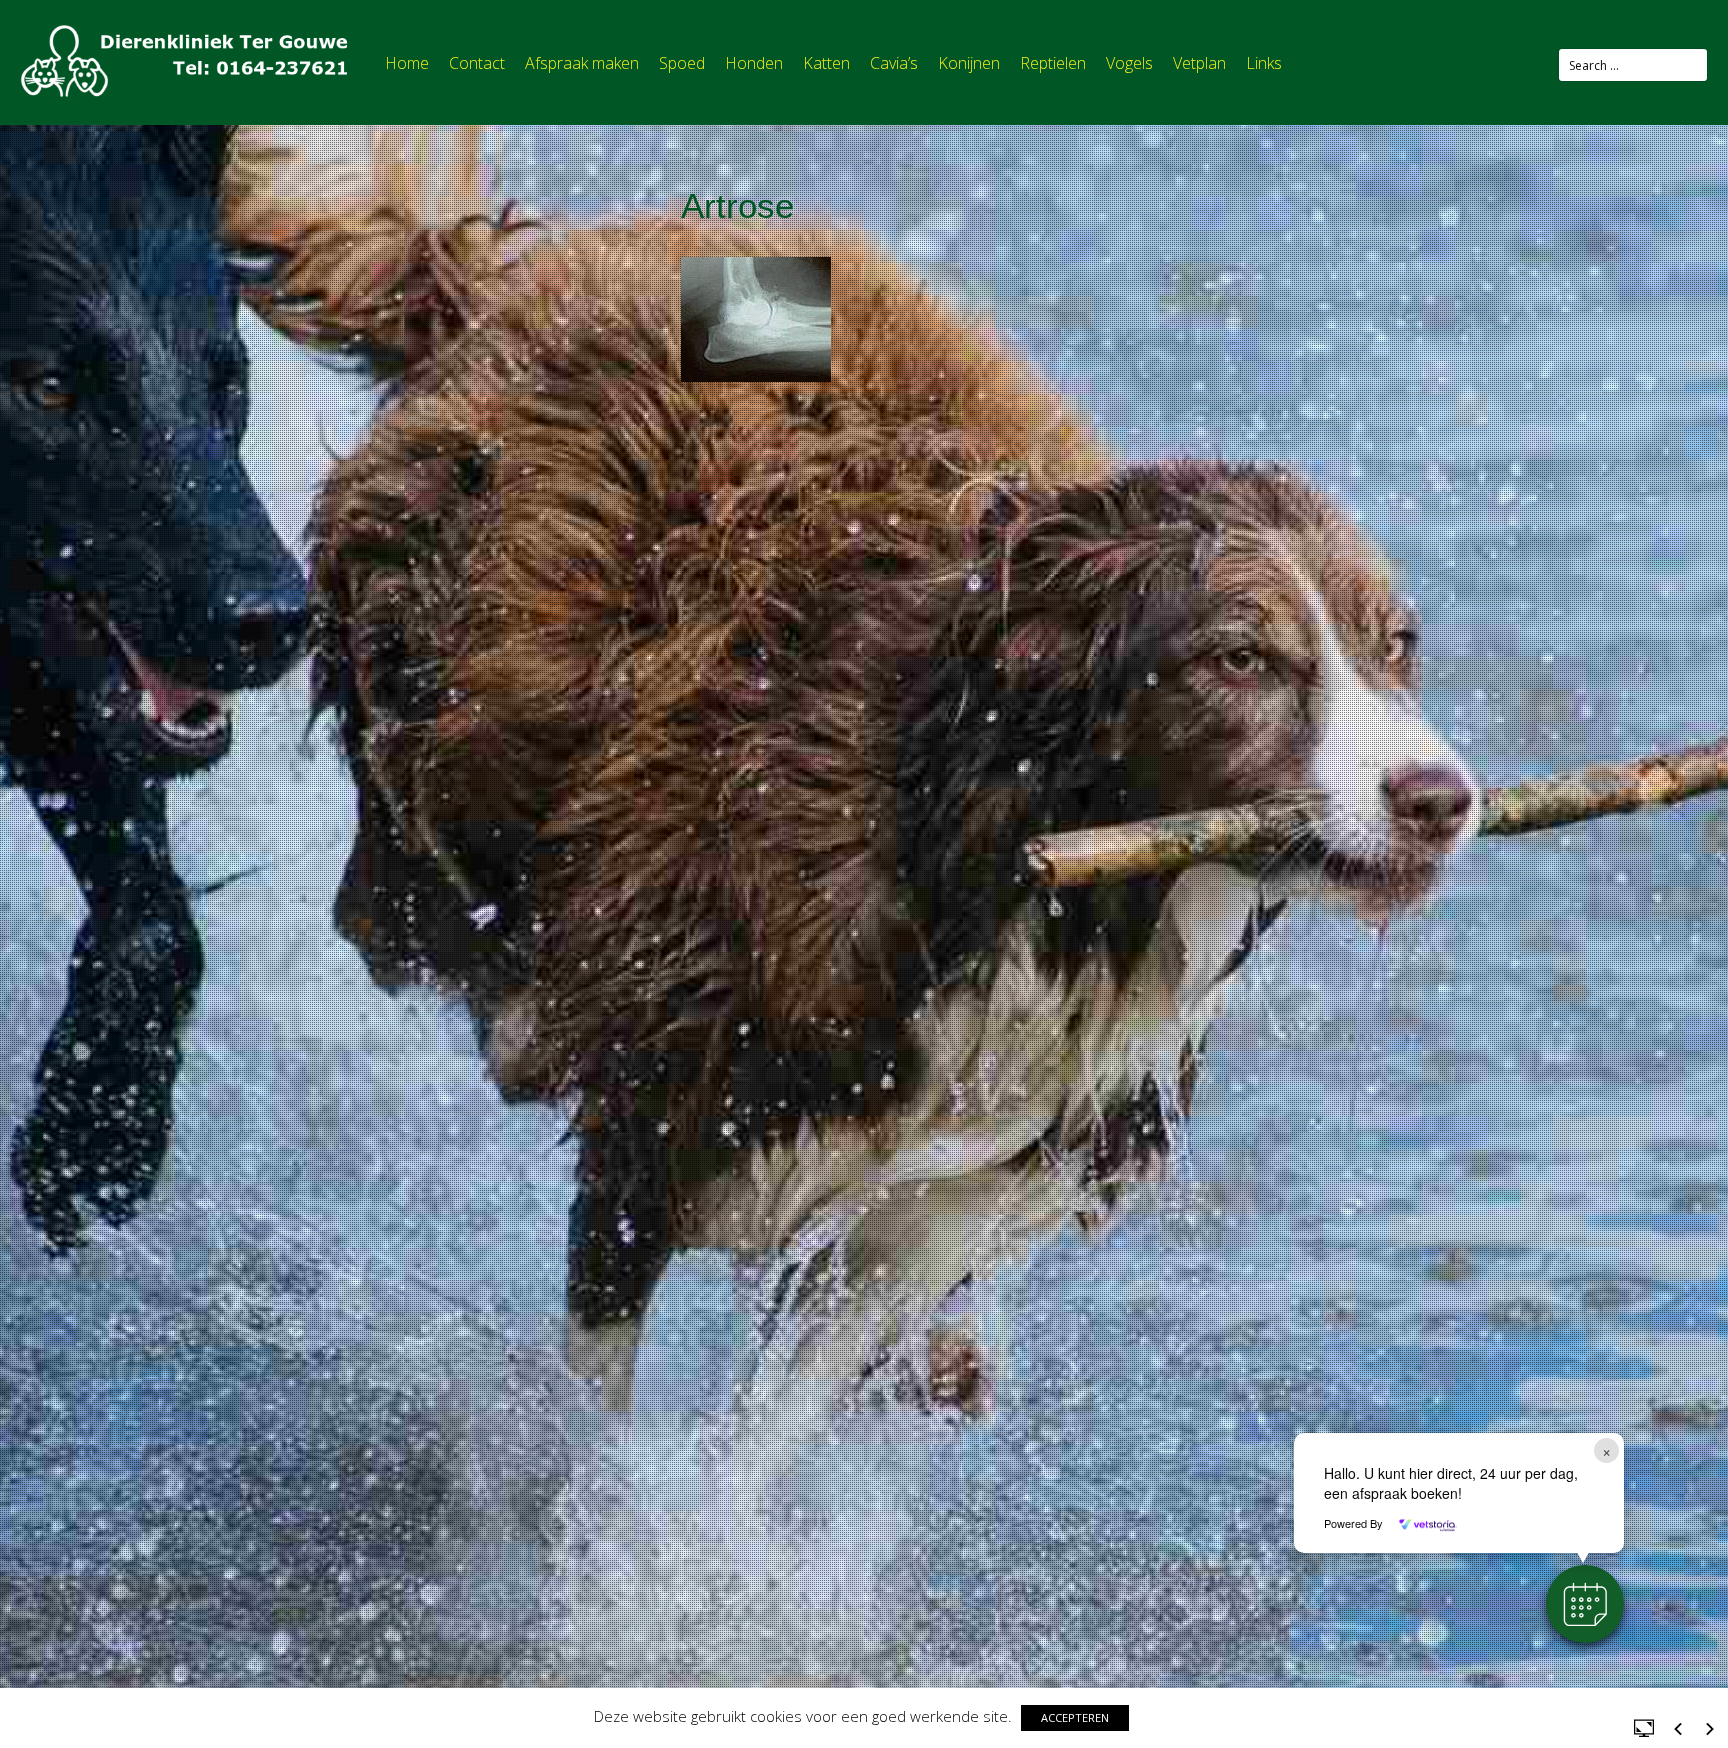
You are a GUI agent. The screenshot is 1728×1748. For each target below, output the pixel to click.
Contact (477, 63)
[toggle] (1644, 1727)
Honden (754, 63)
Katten (826, 63)
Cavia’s (894, 63)
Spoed (682, 63)
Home (407, 63)
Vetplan (1199, 63)
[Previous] (1678, 1729)
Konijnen (969, 63)
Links (1264, 63)
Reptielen (1053, 63)
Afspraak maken (582, 63)
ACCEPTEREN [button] (1075, 1717)
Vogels (1129, 63)
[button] (1585, 1604)
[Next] (1710, 1729)
